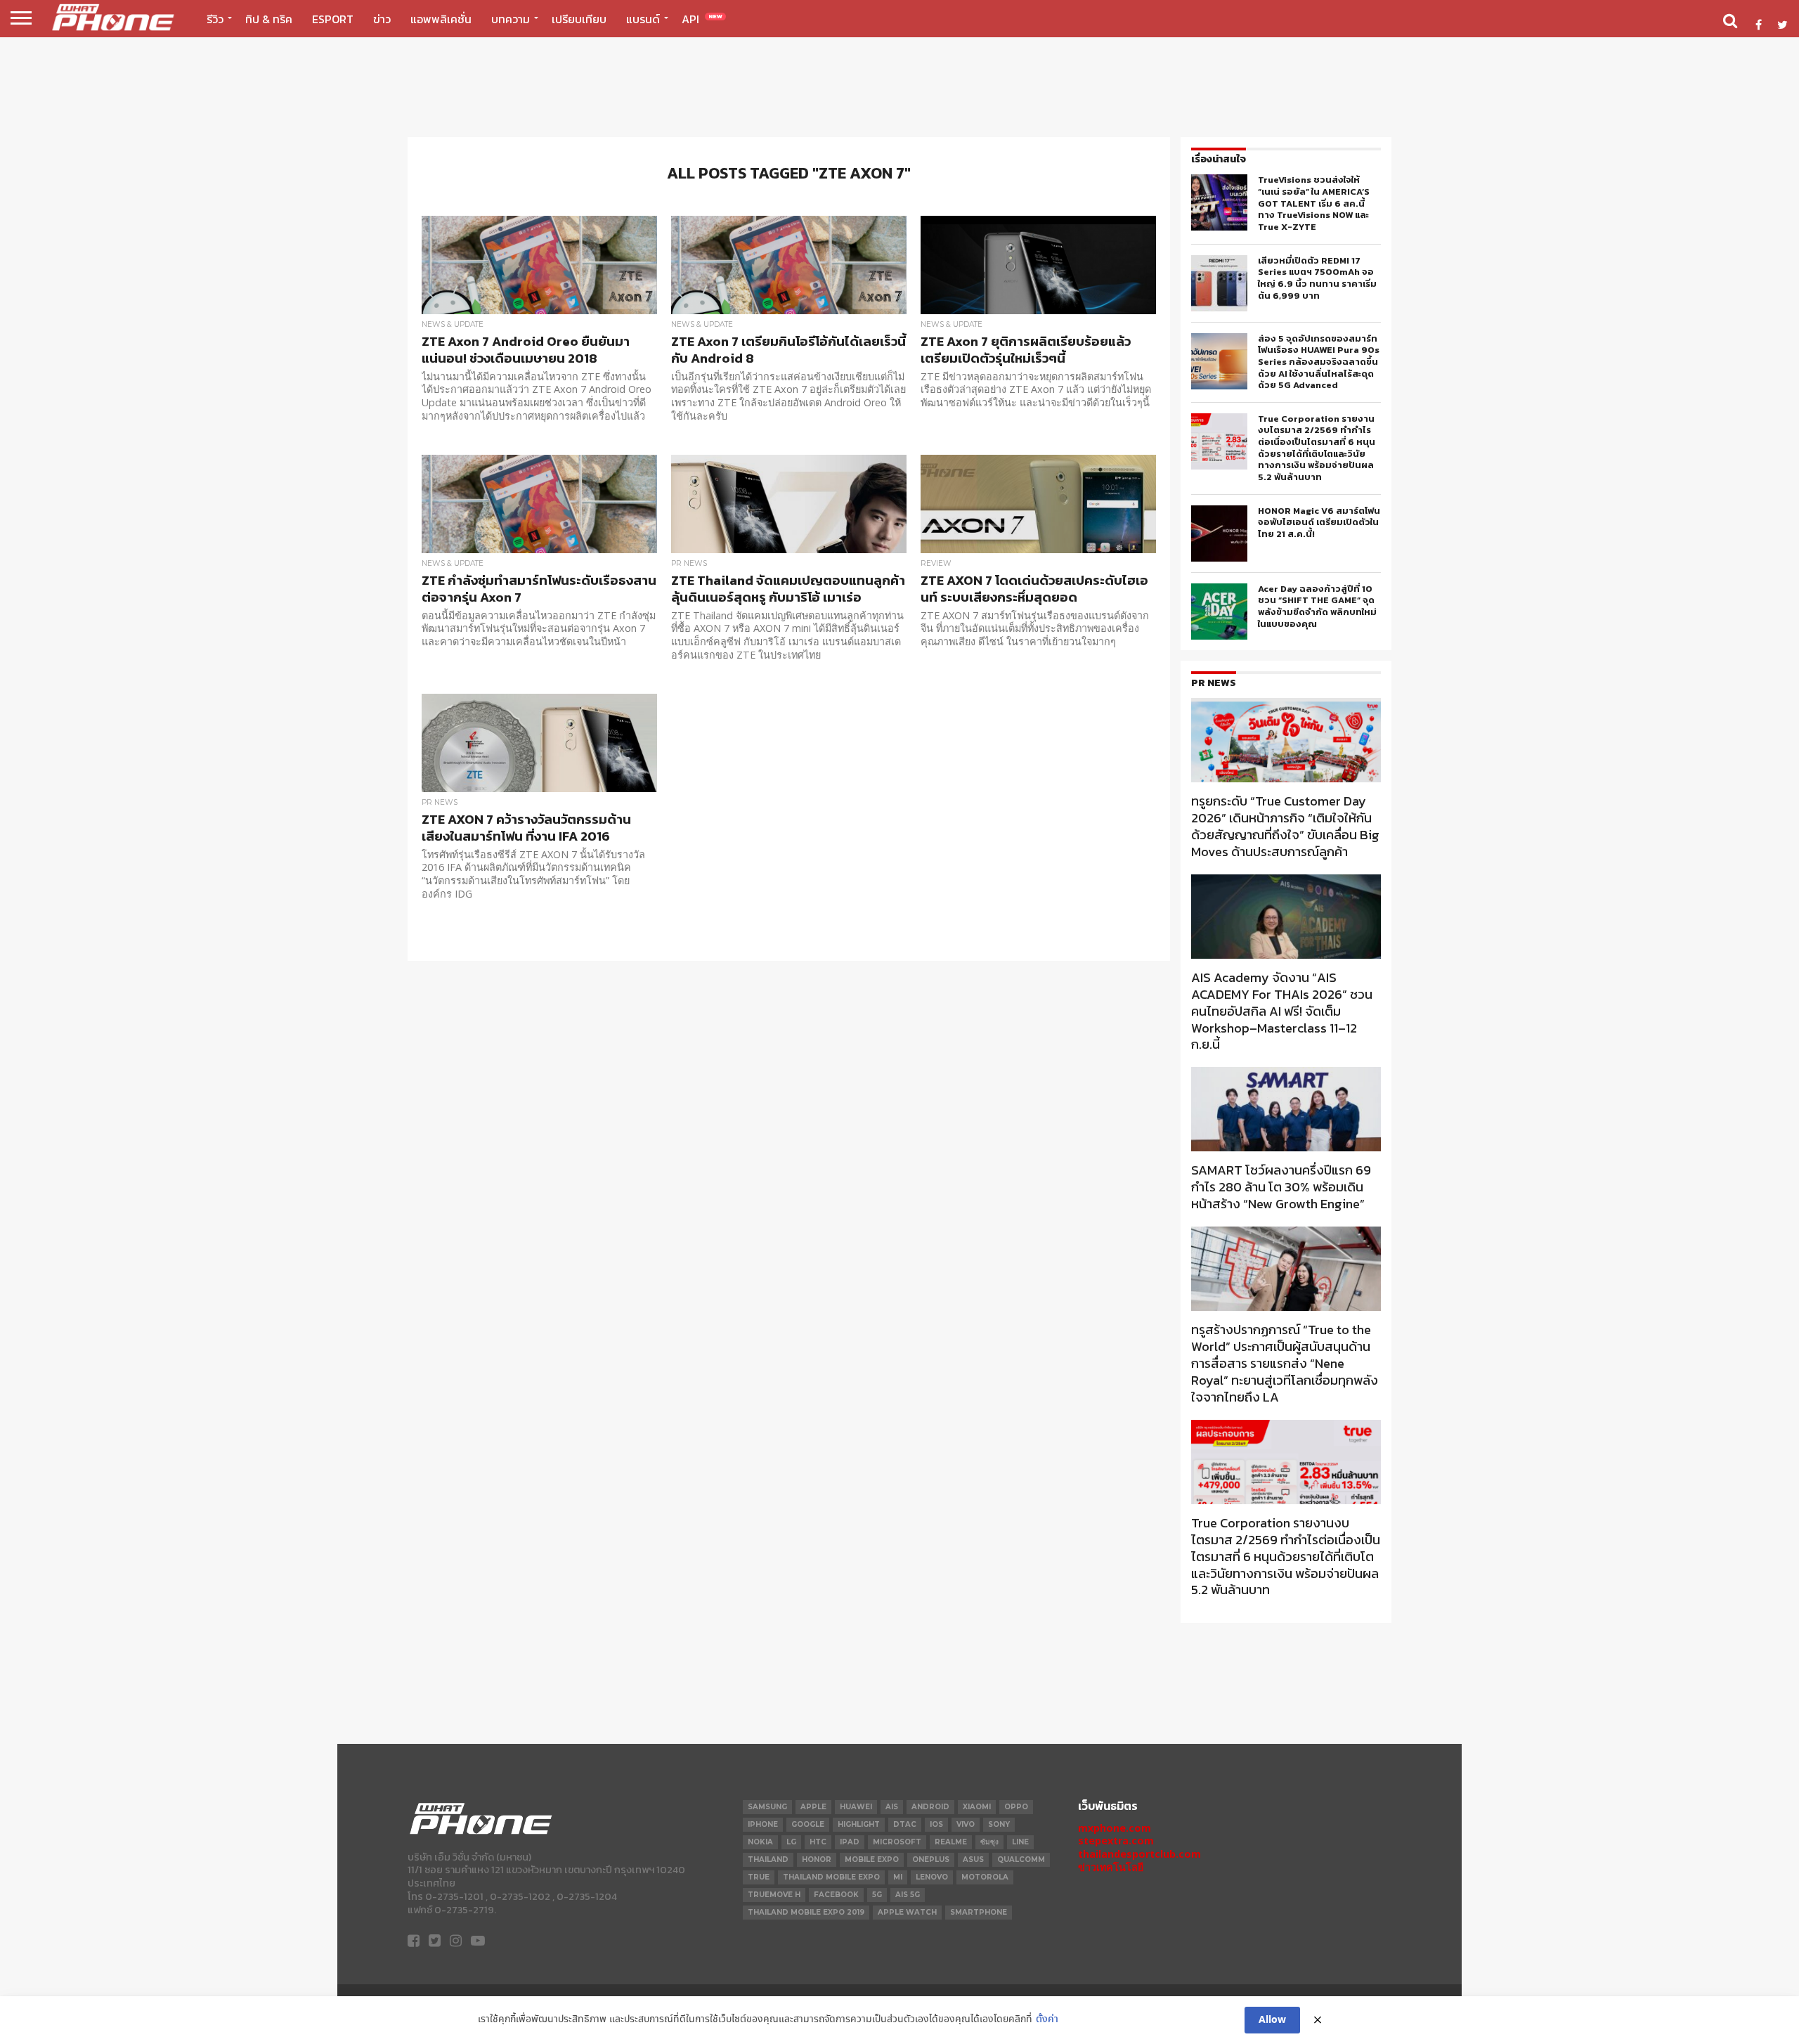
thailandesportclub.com (1139, 1854)
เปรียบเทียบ (579, 19)
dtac (905, 1824)
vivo (966, 1824)
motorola (985, 1877)
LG (791, 1842)
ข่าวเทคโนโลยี (1111, 1867)
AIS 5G (908, 1895)
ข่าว (382, 19)
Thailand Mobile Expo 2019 (806, 1912)
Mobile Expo (872, 1859)
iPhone (763, 1824)
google (808, 1824)
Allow (1272, 2020)
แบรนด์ (643, 19)
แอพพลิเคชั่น (441, 19)
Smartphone (979, 1912)
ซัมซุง (989, 1842)
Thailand (768, 1859)
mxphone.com (1115, 1828)
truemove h (774, 1895)
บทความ (511, 19)
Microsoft (897, 1842)
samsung (767, 1807)
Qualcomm (1021, 1859)
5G (877, 1895)
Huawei (856, 1807)
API (702, 19)
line (1020, 1842)
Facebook (836, 1895)
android (930, 1807)
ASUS (973, 1859)
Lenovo (932, 1877)
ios (936, 1824)
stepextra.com (1116, 1841)
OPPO (1016, 1807)
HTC (818, 1842)
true (759, 1877)
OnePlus (931, 1859)
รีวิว (215, 19)
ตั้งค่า (1047, 2020)
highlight (859, 1824)
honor (817, 1859)
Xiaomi (977, 1807)
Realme (951, 1842)
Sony (999, 1824)
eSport (333, 19)
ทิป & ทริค (269, 19)
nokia (760, 1842)
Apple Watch (907, 1912)
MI (898, 1877)
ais (892, 1807)
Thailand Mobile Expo (831, 1877)
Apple (813, 1807)
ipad (850, 1842)
